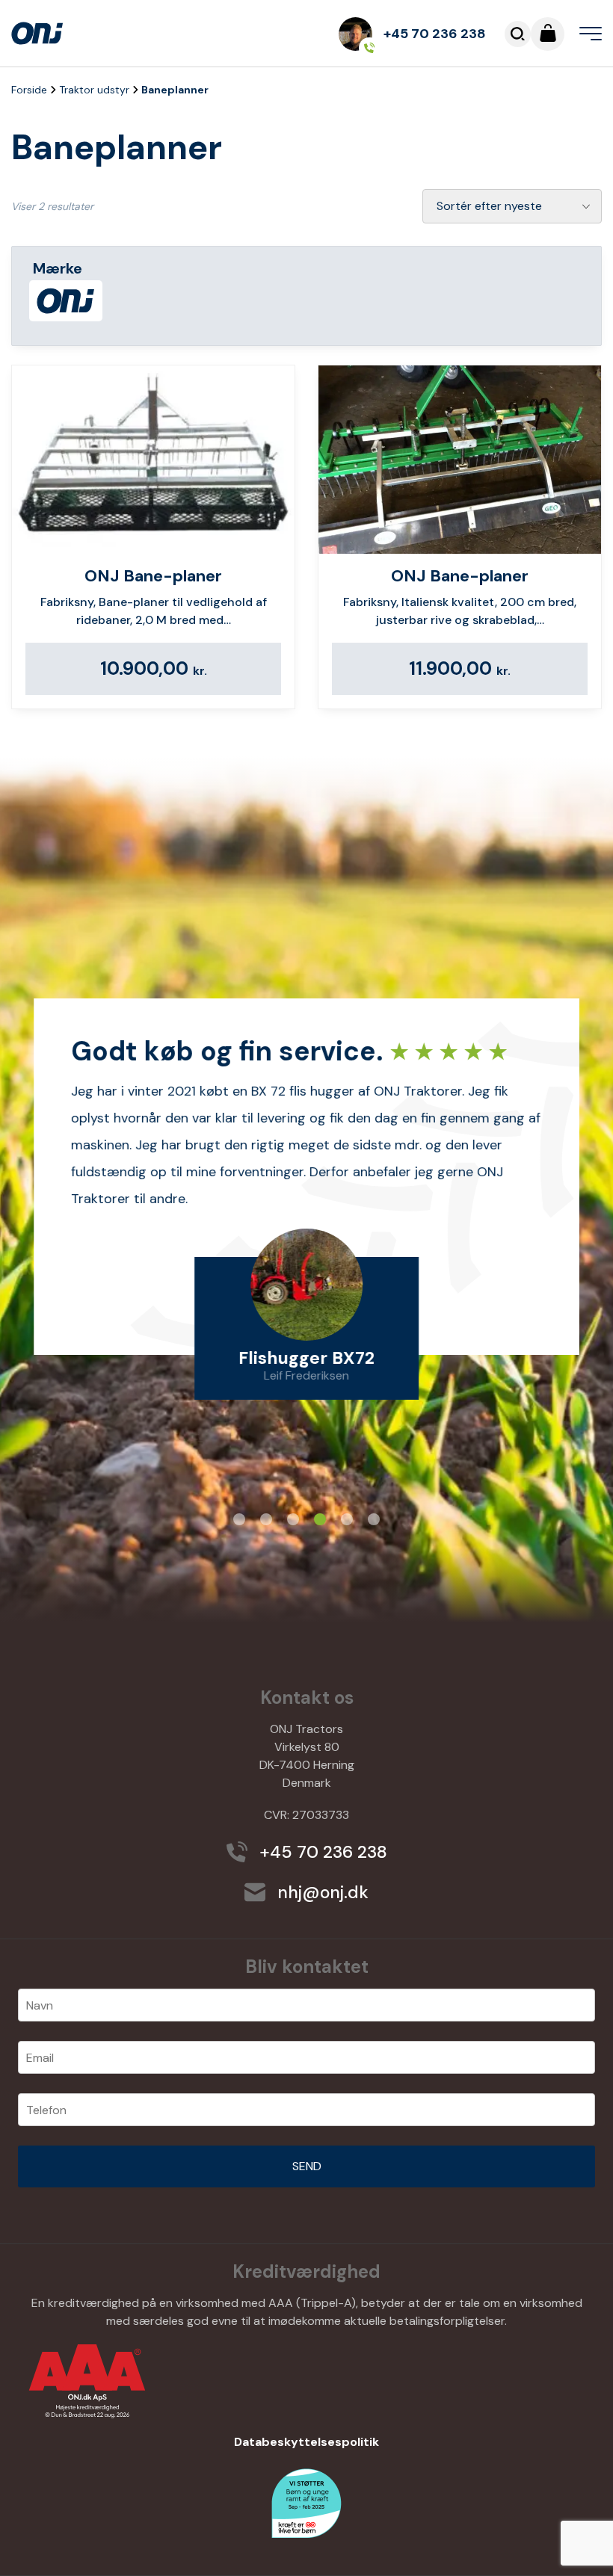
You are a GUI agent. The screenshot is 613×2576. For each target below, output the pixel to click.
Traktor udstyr (94, 90)
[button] (239, 1519)
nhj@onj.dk (321, 1892)
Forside (29, 90)
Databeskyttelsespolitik (306, 2442)
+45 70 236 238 (435, 34)
